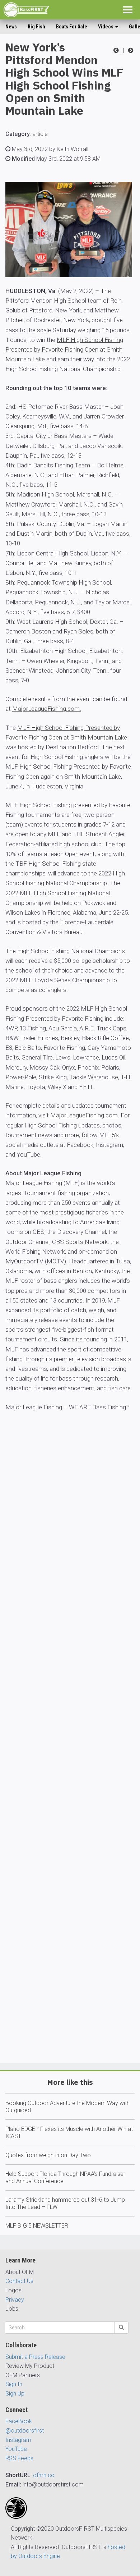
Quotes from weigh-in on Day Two (48, 2155)
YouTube (16, 2449)
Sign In (14, 2384)
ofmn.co (44, 2475)
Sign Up (15, 2394)
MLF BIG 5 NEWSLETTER (37, 2226)
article (40, 134)
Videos (106, 27)
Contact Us (19, 2281)
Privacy (15, 2300)
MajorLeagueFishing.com (84, 1115)
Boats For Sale (72, 27)
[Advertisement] (70, 1758)
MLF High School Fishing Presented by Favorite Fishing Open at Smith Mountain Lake (64, 349)
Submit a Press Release (35, 2357)
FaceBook (19, 2421)
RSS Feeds (19, 2458)
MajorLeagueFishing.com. (47, 709)
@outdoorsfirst (25, 2431)
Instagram (18, 2440)
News (11, 27)
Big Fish (36, 27)
